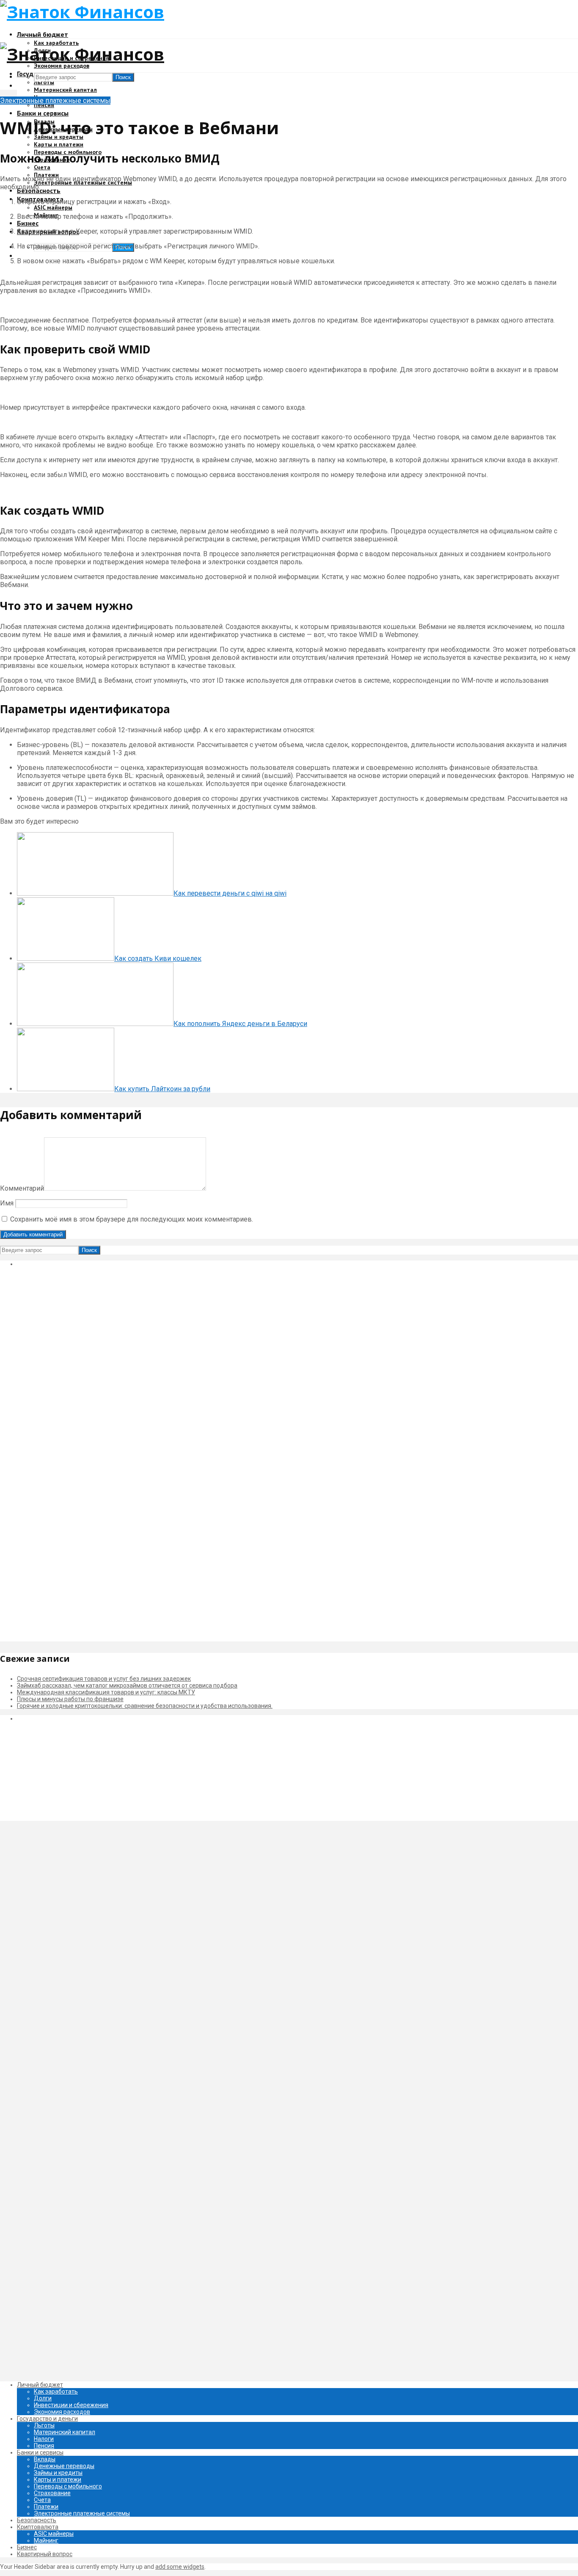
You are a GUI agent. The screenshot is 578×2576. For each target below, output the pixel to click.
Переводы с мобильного (68, 2486)
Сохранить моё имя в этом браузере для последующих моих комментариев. (132, 1219)
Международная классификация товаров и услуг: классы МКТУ (106, 1692)
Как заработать (56, 2391)
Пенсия (44, 105)
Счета (42, 167)
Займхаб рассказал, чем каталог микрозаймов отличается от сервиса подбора (127, 1685)
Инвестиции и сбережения (71, 2405)
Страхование (52, 2493)
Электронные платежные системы (55, 101)
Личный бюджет (43, 34)
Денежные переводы (64, 2466)
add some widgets (180, 2567)
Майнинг (46, 2540)
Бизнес (28, 223)
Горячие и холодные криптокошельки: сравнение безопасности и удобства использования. (145, 1706)
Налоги (44, 2439)
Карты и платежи (59, 144)
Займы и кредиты (58, 2473)
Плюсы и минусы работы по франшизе (70, 1699)
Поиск (123, 77)
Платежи (46, 2507)
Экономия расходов (62, 66)
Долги (43, 2398)
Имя (7, 1203)
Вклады (45, 2459)
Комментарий (22, 1188)
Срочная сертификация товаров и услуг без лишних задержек (104, 1679)
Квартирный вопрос (45, 2554)
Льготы (44, 82)
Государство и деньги (47, 2419)
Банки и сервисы (43, 113)
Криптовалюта (38, 2527)
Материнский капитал (65, 90)
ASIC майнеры (53, 207)
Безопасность (37, 2520)
